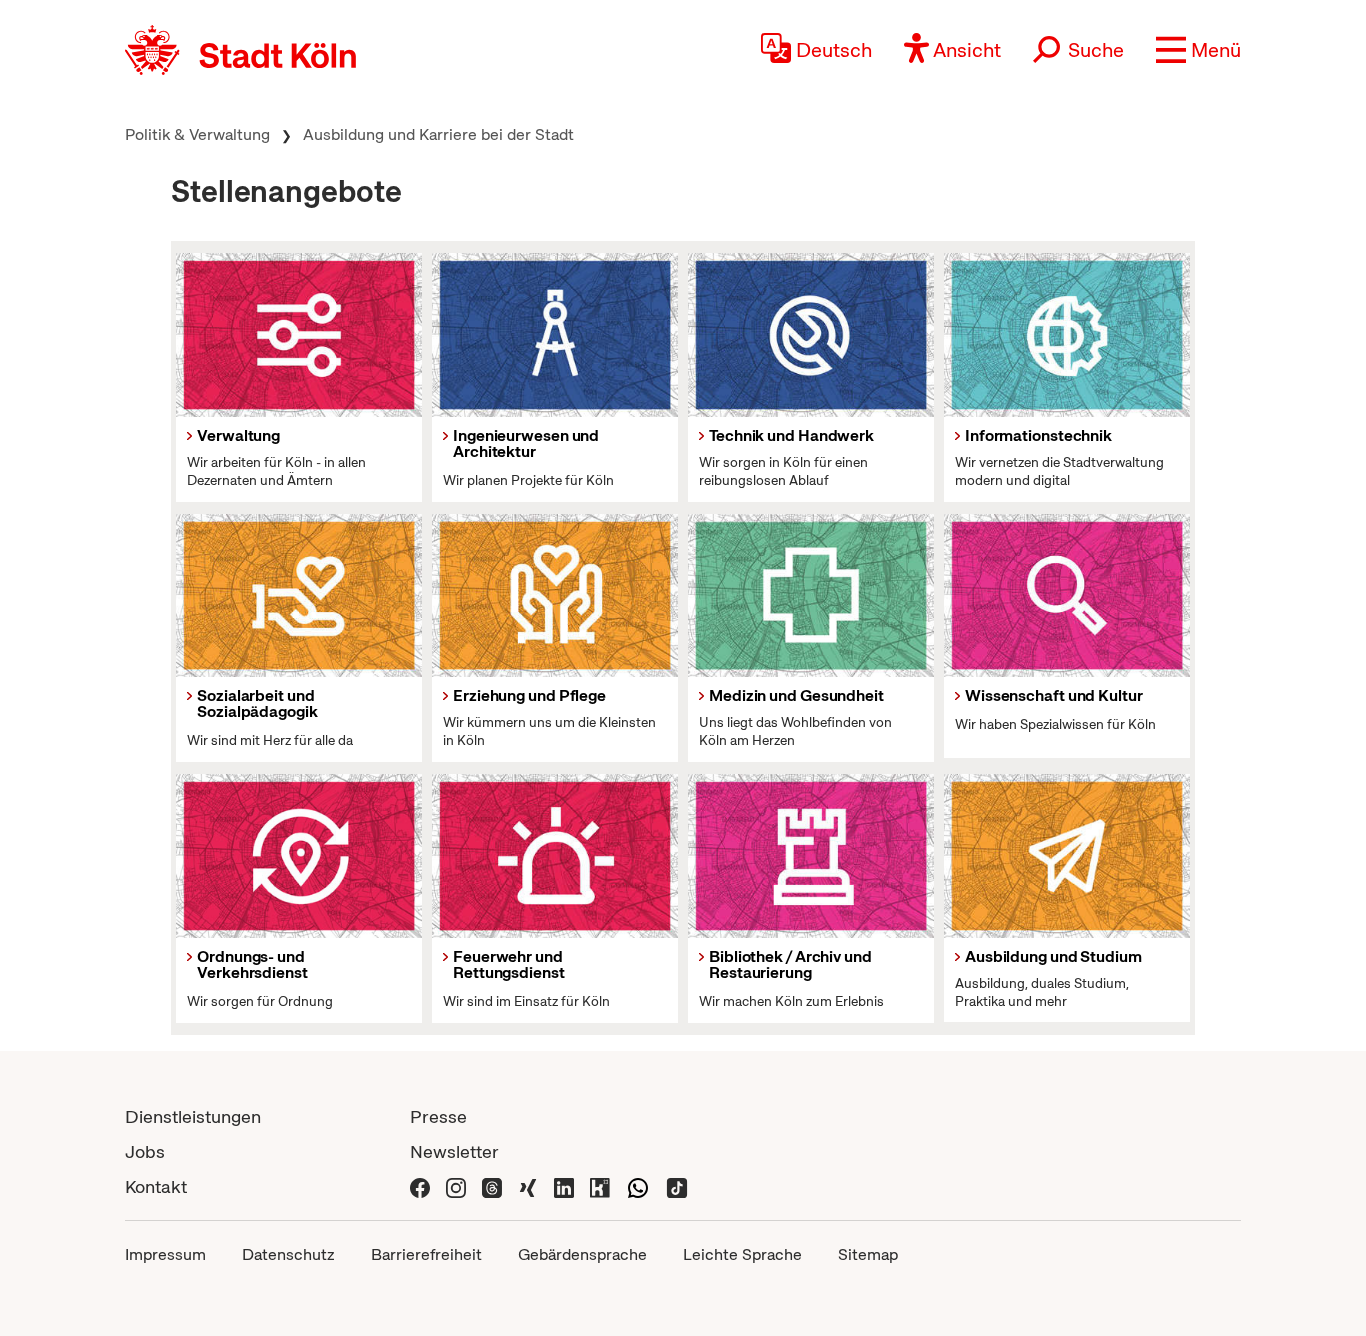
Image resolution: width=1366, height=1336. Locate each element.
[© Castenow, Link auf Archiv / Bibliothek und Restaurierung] (811, 856)
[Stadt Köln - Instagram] (456, 1186)
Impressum (165, 1254)
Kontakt (156, 1186)
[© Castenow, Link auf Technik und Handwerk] (811, 335)
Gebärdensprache (582, 1254)
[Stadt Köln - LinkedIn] (564, 1186)
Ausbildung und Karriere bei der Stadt (438, 134)
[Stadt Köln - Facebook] (420, 1186)
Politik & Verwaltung (197, 134)
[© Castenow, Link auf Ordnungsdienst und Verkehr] (299, 856)
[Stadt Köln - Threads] (492, 1186)
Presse (438, 1116)
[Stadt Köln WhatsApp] (638, 1186)
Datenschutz (288, 1254)
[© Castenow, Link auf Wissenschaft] (1067, 596)
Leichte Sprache (742, 1254)
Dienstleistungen (193, 1116)
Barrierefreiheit (426, 1254)
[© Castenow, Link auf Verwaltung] (299, 335)
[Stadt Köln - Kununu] (600, 1186)
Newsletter (454, 1151)
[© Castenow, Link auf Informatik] (1067, 335)
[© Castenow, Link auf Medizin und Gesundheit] (811, 596)
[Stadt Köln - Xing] (528, 1186)
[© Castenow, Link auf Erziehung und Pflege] (555, 596)
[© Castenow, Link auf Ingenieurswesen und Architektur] (555, 335)
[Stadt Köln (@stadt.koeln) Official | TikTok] (677, 1186)
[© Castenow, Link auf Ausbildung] (1067, 856)
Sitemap (868, 1254)
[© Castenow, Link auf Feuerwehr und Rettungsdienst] (555, 856)
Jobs (145, 1151)
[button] (1198, 50)
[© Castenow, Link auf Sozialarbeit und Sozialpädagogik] (299, 596)
